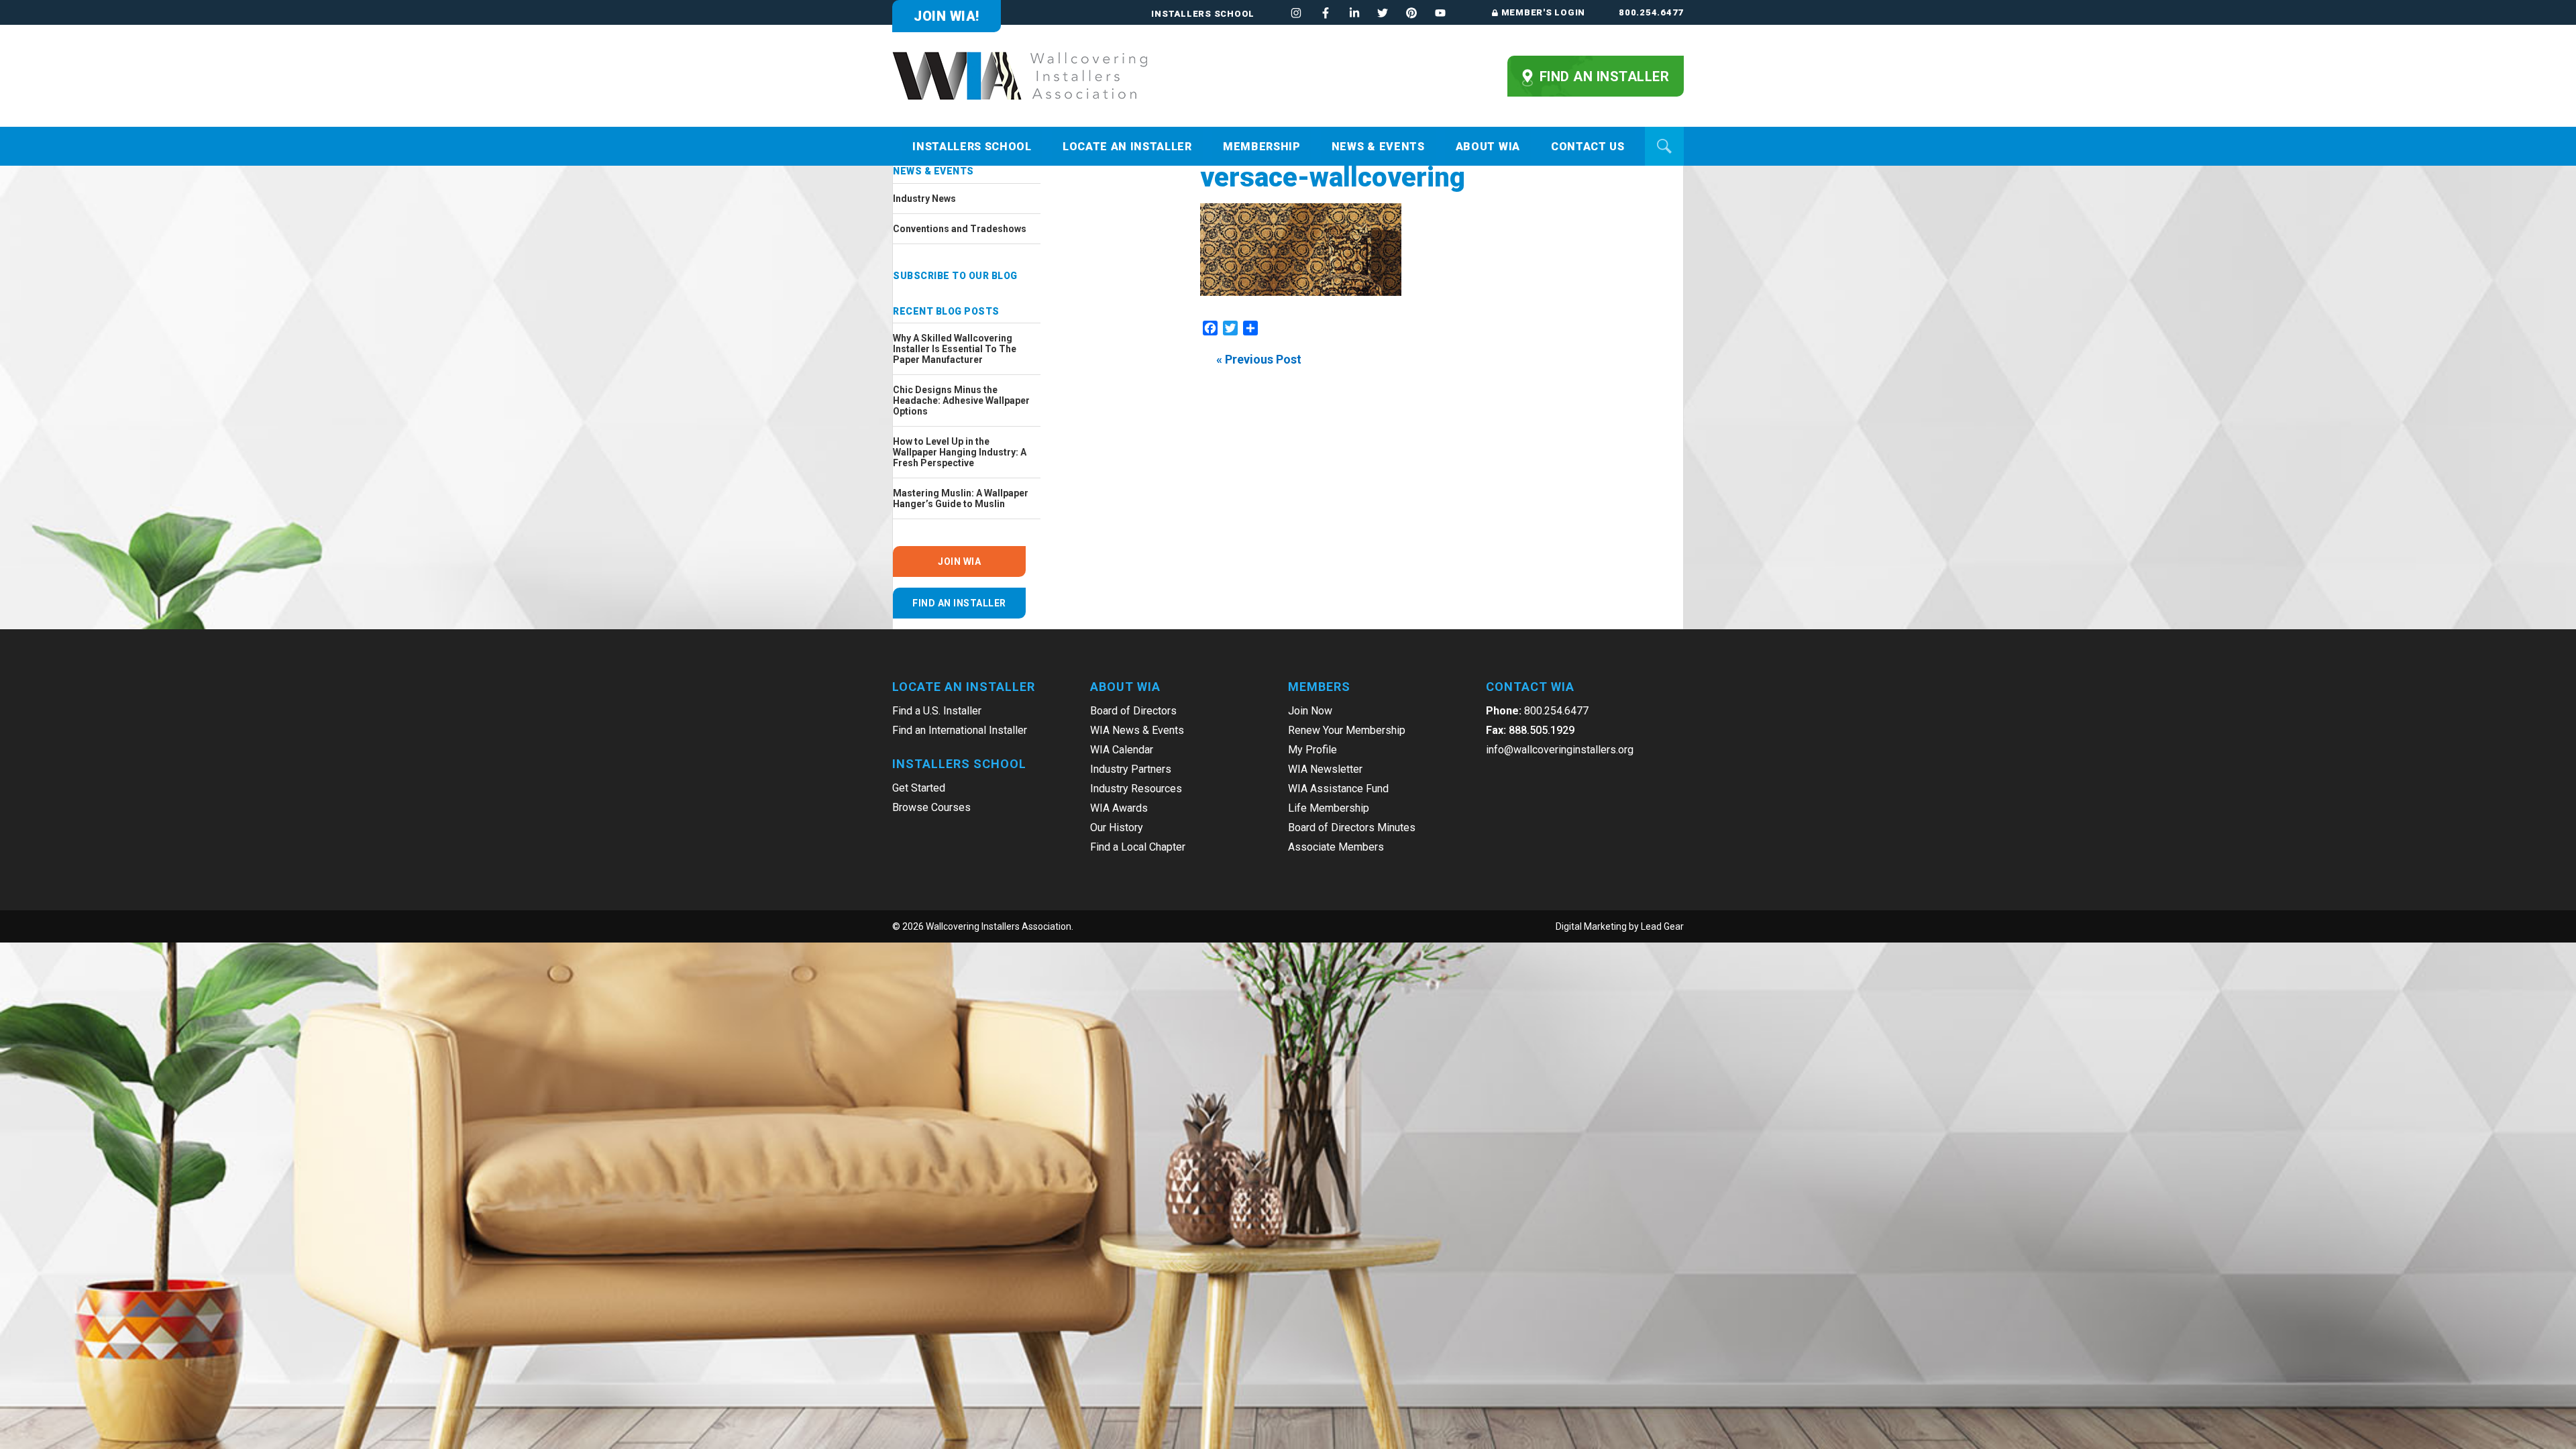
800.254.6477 (1651, 12)
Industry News (924, 199)
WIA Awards (1119, 808)
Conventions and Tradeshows (960, 229)
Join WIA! (947, 16)
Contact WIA (1530, 687)
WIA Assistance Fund (1338, 789)
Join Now (1310, 711)
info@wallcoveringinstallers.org (1560, 750)
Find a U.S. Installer (937, 711)
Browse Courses (931, 807)
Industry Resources (1136, 789)
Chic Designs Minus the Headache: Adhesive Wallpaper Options (961, 400)
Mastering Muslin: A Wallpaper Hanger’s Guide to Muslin (961, 498)
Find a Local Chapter (1138, 847)
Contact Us (1588, 147)
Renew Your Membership (1347, 730)
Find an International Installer (960, 730)
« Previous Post (1259, 359)
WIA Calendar (1122, 750)
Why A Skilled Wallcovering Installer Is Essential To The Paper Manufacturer (955, 349)
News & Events (1378, 147)
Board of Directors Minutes (1352, 827)
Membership (1262, 147)
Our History (1117, 827)
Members (1319, 687)
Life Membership (1329, 808)
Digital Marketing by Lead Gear (1620, 926)
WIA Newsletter (1325, 769)
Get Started (919, 788)
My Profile (1312, 750)
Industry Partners (1131, 769)
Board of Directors (1133, 711)
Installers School (1203, 14)
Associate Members (1336, 847)
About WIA (1488, 147)
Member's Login (1543, 12)
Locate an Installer (1127, 147)
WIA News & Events (1137, 730)
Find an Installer (1602, 76)
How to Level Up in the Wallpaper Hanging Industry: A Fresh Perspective (960, 452)
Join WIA (959, 561)
